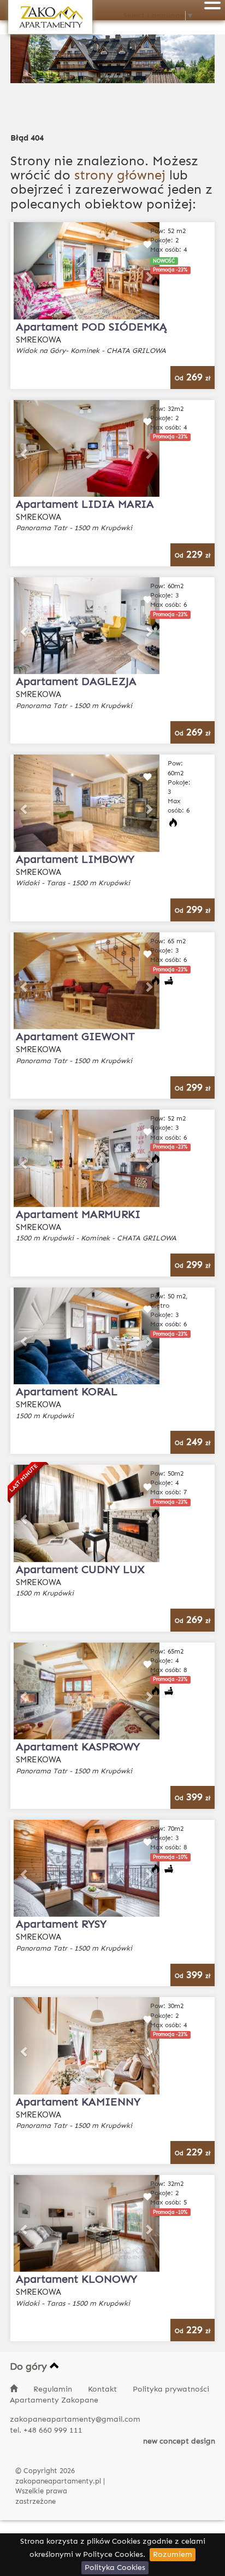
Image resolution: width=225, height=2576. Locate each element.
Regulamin (54, 2389)
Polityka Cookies (115, 2568)
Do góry (30, 2366)
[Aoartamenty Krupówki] (50, 17)
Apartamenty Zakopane (54, 2400)
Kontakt (103, 2389)
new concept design (179, 2441)
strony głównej (120, 175)
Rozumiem (173, 2554)
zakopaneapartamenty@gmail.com (75, 2419)
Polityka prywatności (171, 2389)
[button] (25, 271)
